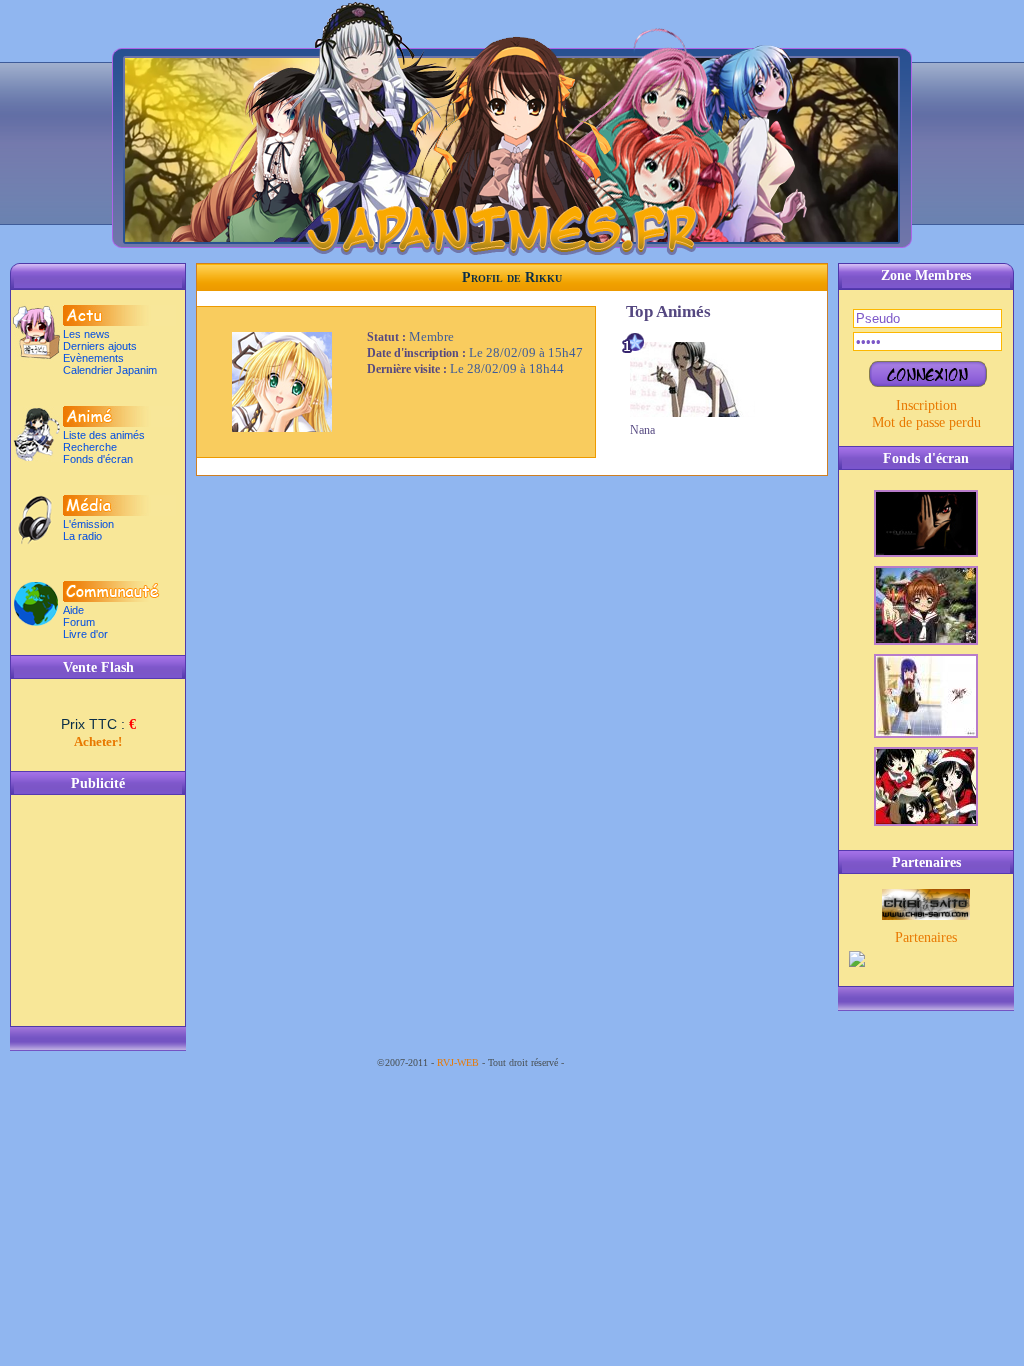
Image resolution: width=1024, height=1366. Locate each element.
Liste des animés (104, 435)
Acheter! (98, 741)
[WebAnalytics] (607, 1062)
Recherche (90, 447)
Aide (73, 610)
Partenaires (926, 937)
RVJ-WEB (458, 1062)
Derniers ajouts (100, 346)
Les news (86, 334)
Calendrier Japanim (110, 370)
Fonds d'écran (98, 459)
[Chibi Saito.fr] (926, 915)
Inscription (926, 405)
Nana (642, 430)
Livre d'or (85, 634)
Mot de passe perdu (926, 422)
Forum (79, 622)
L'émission (88, 524)
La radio (82, 536)
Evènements (93, 358)
